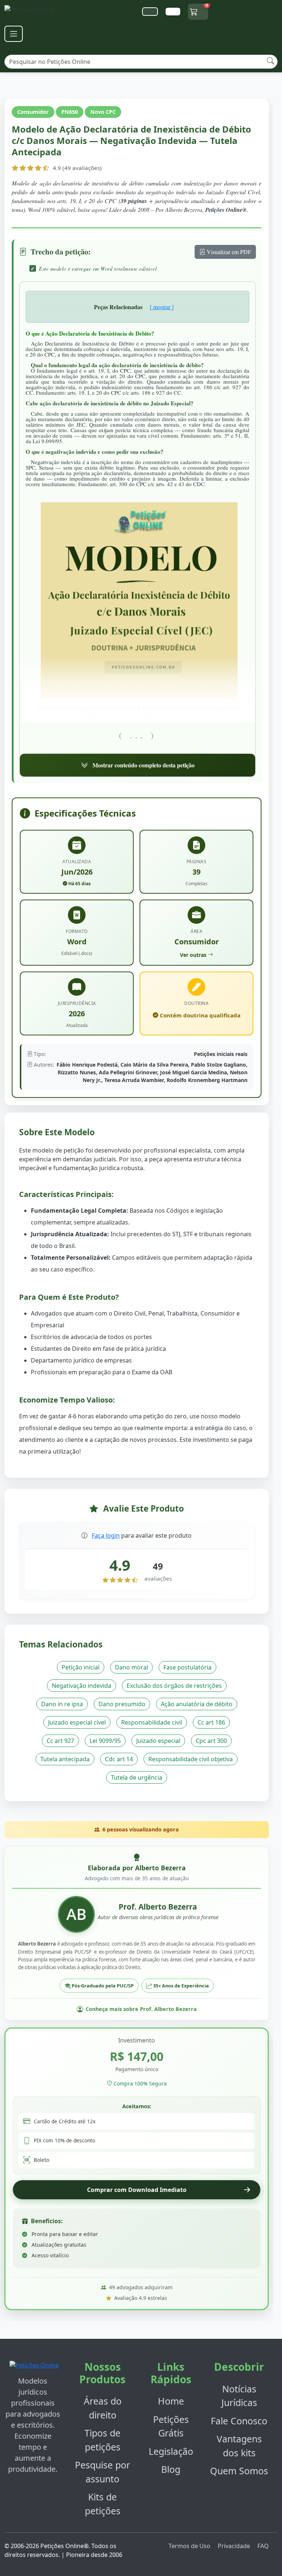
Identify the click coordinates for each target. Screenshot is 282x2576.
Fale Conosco (239, 2421)
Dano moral (131, 1667)
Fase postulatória (187, 1667)
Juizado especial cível (77, 1722)
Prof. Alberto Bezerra (158, 1907)
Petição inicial (81, 1667)
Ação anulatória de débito (197, 1704)
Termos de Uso (189, 2546)
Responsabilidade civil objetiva (191, 1759)
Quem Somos (239, 2471)
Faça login (106, 1535)
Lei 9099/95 (105, 1741)
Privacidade (234, 2546)
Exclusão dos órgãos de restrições (174, 1686)
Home (171, 2401)
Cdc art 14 (119, 1759)
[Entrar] (173, 12)
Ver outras (193, 955)
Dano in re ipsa (62, 1704)
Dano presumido (122, 1704)
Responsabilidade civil (152, 1722)
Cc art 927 (60, 1741)
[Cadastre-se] (150, 12)
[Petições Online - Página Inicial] (33, 12)
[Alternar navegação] (14, 34)
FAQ (263, 2546)
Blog (171, 2469)
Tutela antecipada (65, 1759)
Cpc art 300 (211, 1741)
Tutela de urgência (137, 1777)
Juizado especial (158, 1741)
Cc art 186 (211, 1722)
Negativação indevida (82, 1686)
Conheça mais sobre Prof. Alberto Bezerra (141, 2009)
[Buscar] (270, 61)
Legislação (171, 2451)
